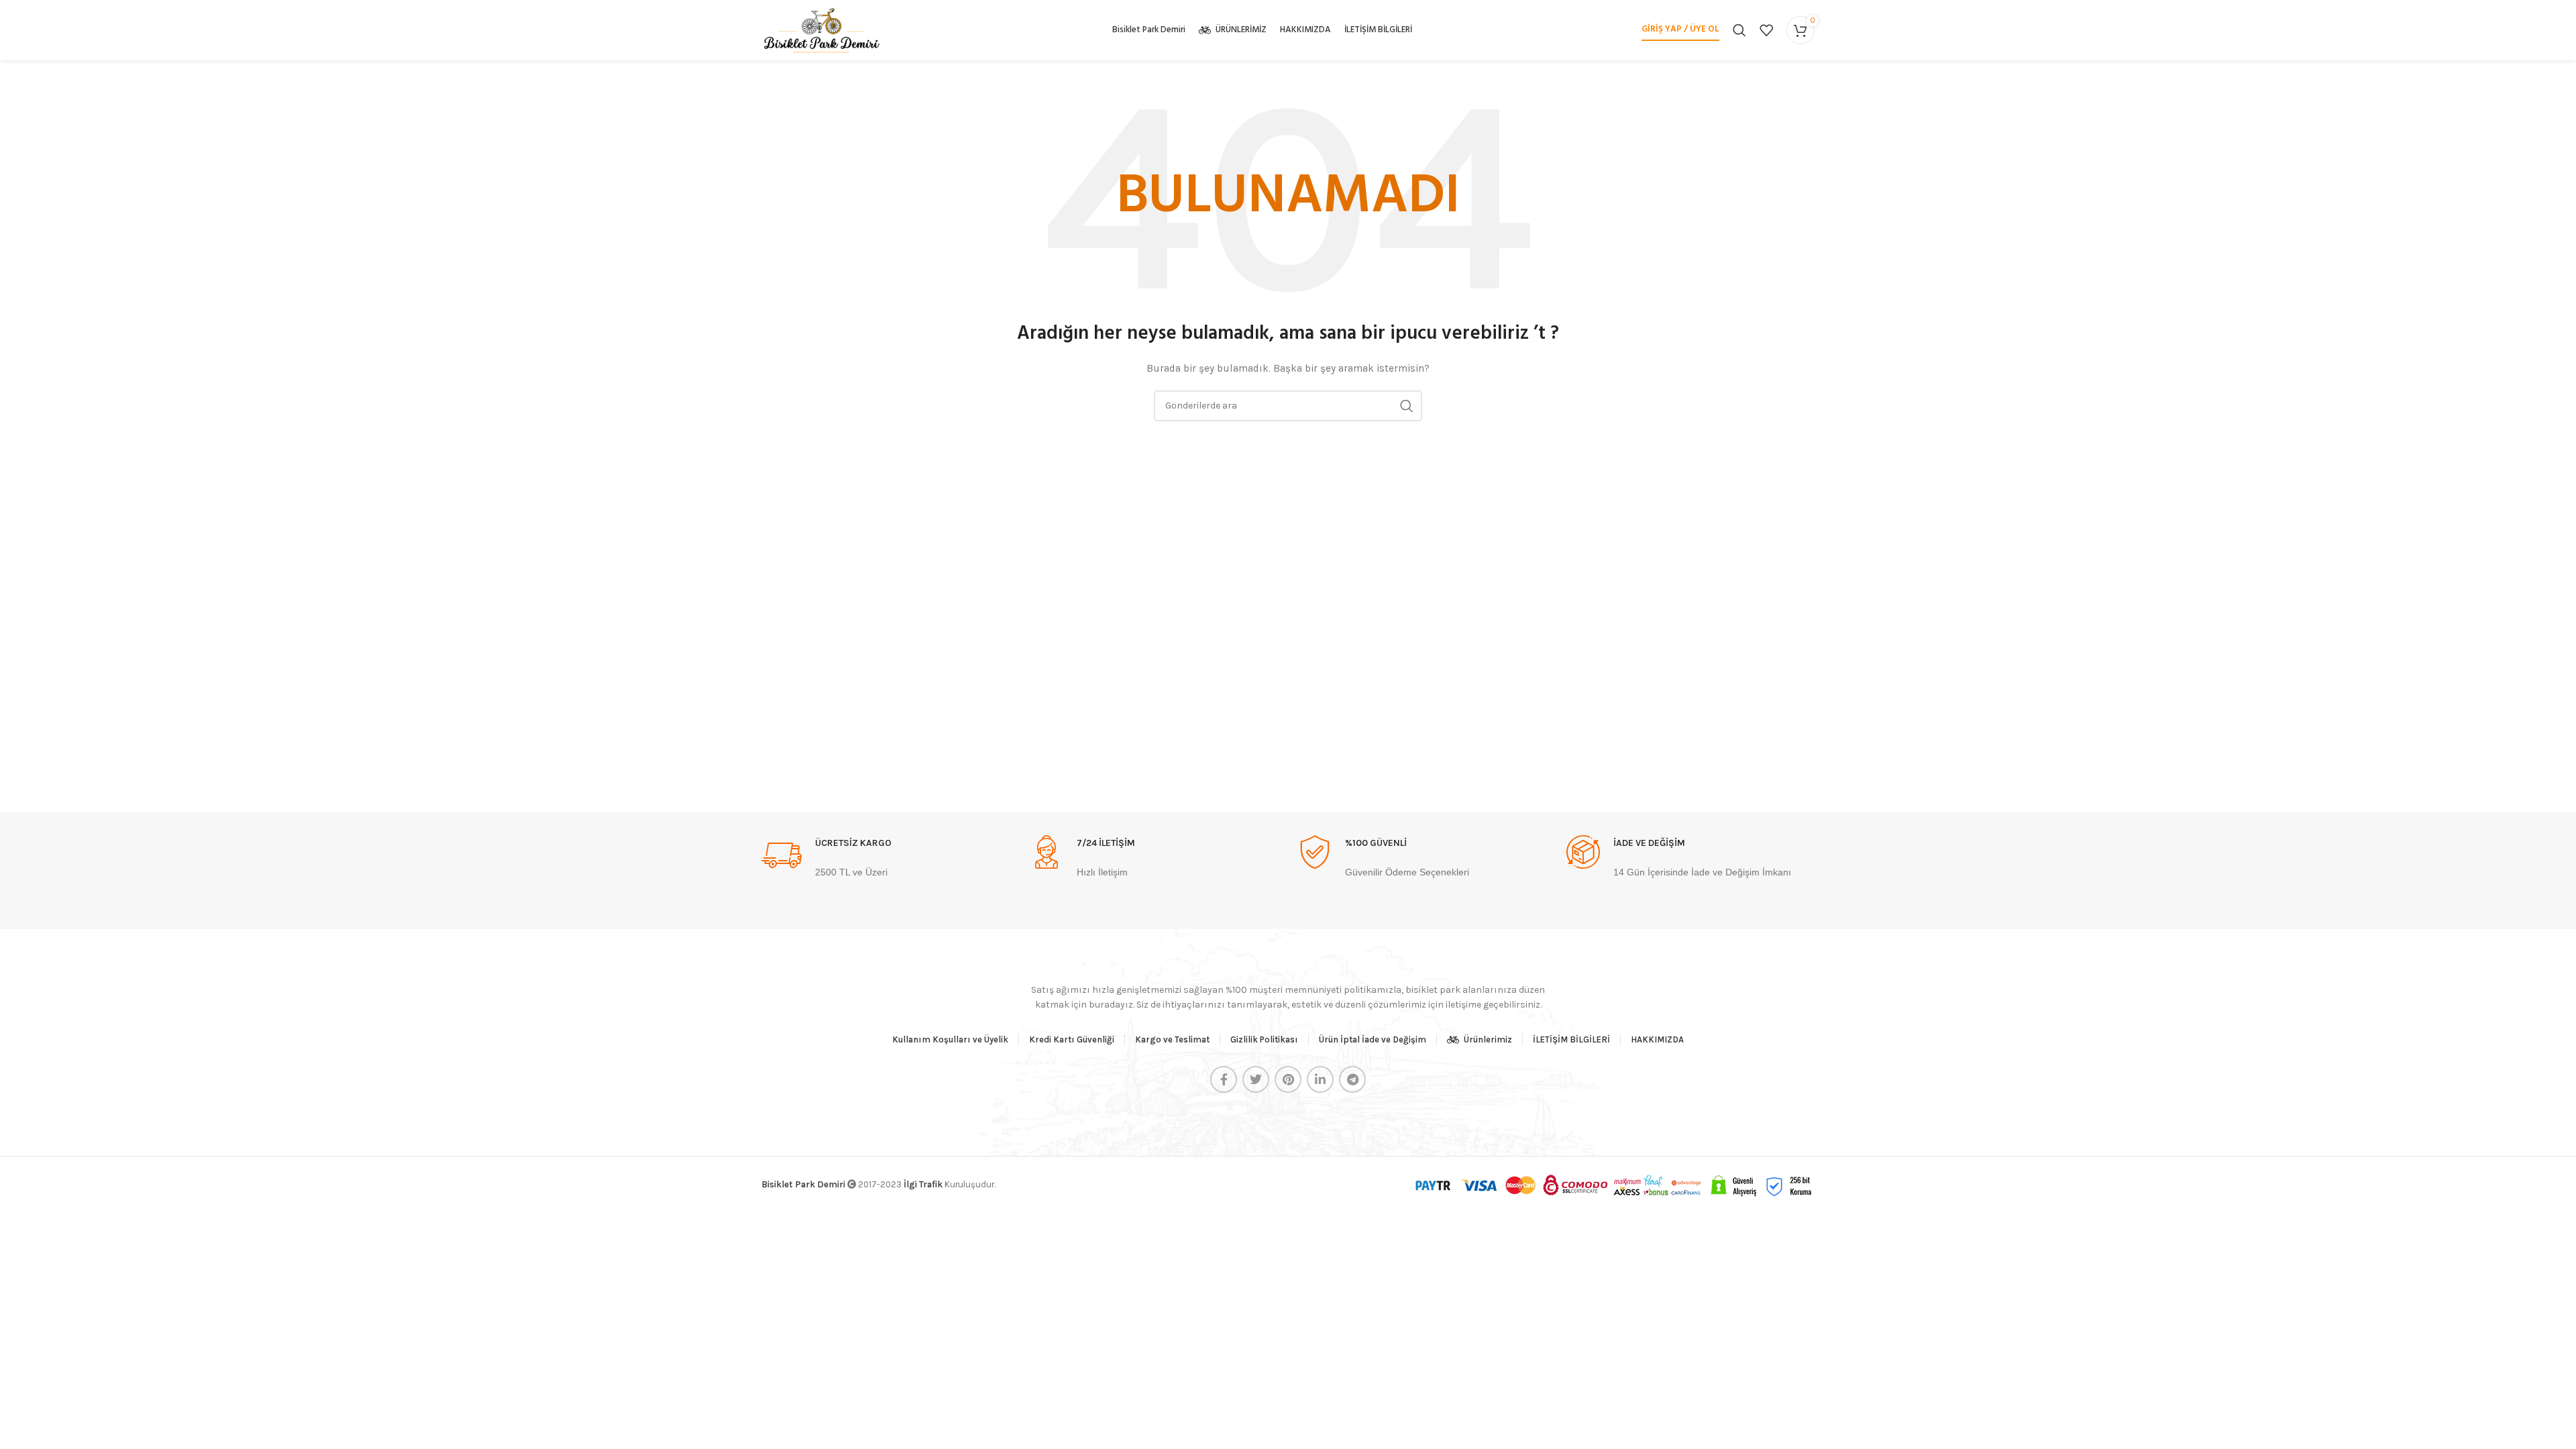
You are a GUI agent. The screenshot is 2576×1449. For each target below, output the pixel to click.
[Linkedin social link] (1320, 1079)
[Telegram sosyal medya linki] (1352, 1079)
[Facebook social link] (1224, 1079)
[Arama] (1739, 30)
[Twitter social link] (1256, 1079)
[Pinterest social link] (1288, 1079)
